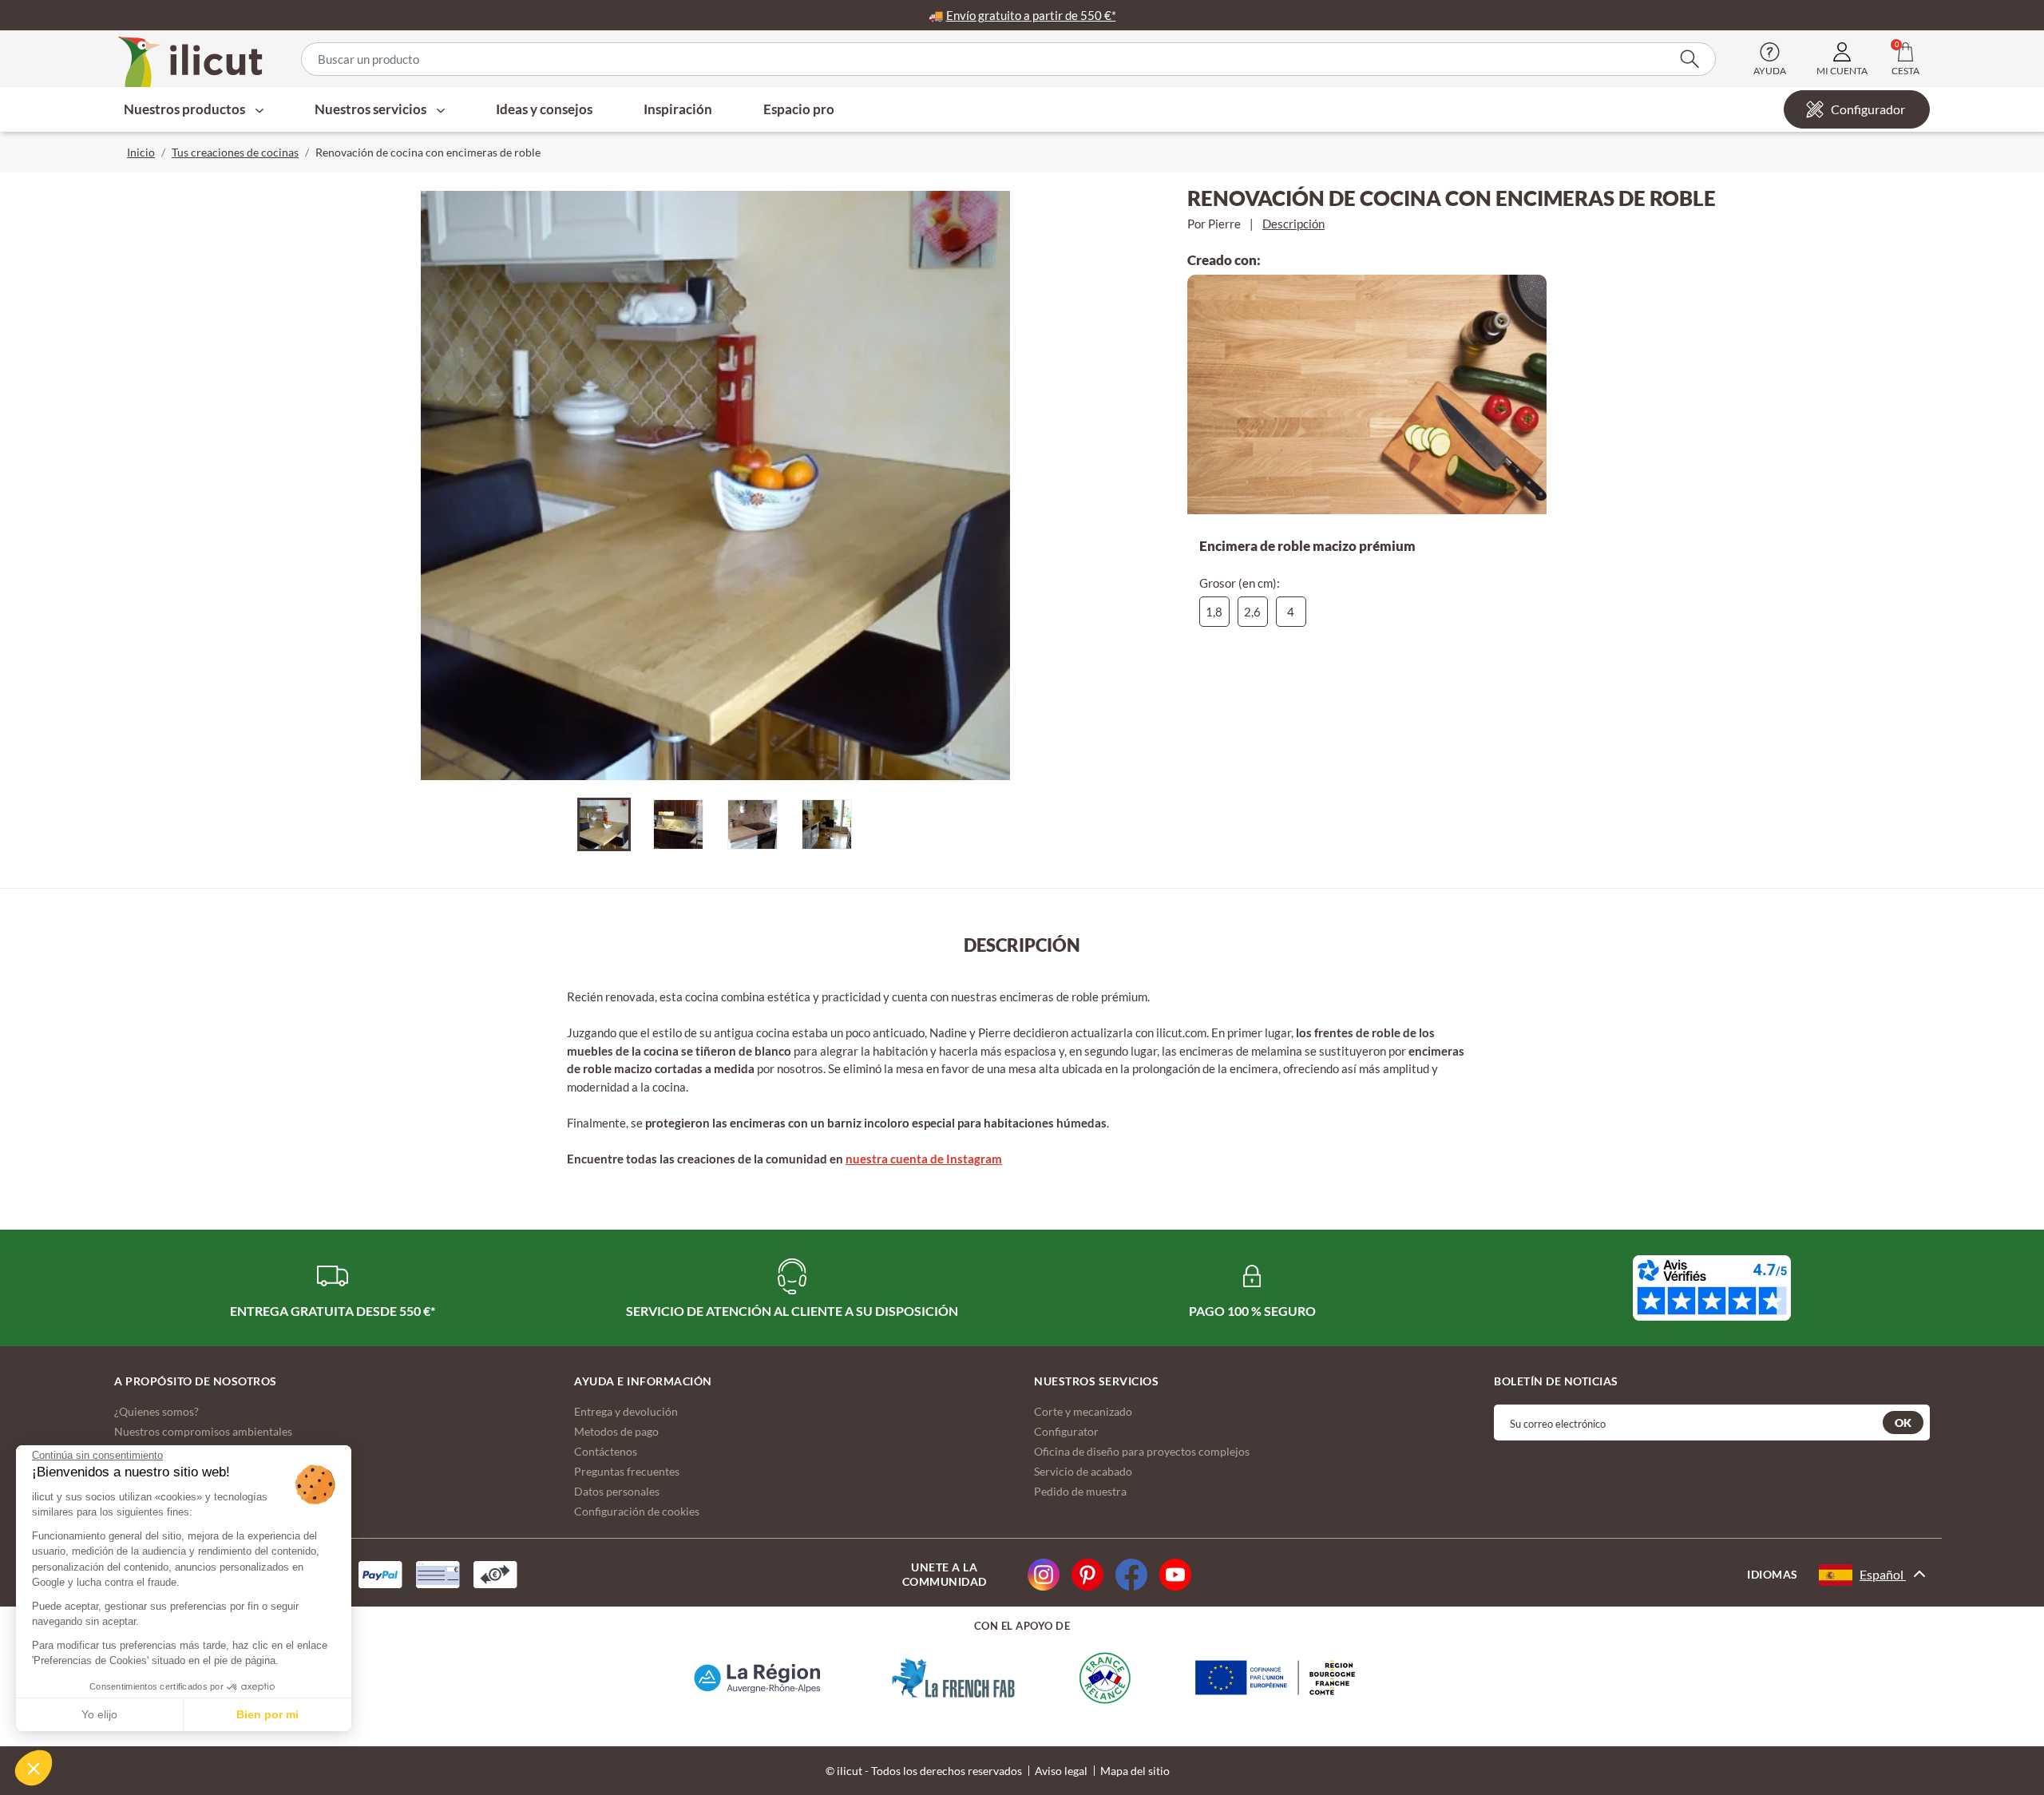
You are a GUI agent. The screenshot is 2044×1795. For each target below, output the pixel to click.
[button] (34, 1768)
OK (1903, 1423)
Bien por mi (267, 1714)
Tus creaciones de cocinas (235, 152)
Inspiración (678, 109)
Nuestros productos (186, 109)
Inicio (141, 152)
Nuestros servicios (372, 109)
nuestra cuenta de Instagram (924, 1159)
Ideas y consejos (544, 109)
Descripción (1293, 224)
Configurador (1868, 109)
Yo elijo (99, 1714)
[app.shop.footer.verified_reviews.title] (1712, 1288)
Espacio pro (799, 109)
